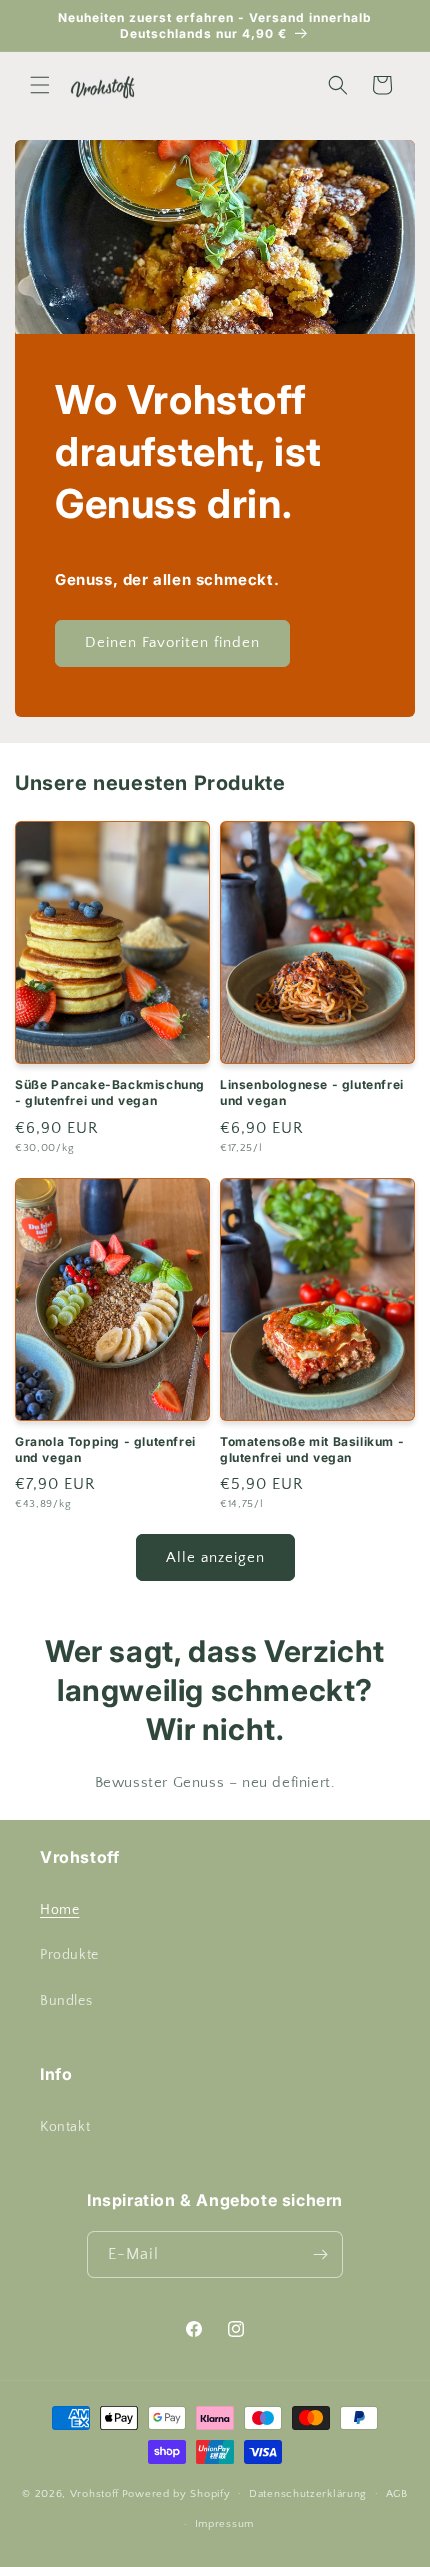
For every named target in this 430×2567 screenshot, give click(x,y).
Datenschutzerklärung (308, 2494)
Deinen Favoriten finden (172, 642)
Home (59, 1910)
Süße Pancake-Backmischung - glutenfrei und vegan (110, 1092)
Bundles (66, 2001)
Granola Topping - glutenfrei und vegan (105, 1449)
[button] (40, 85)
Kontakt (65, 2127)
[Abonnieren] (320, 2254)
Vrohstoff (94, 2493)
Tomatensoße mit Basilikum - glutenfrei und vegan (312, 1449)
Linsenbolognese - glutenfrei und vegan (312, 1092)
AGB (397, 2494)
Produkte (69, 1955)
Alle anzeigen (215, 1557)
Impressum (224, 2524)
